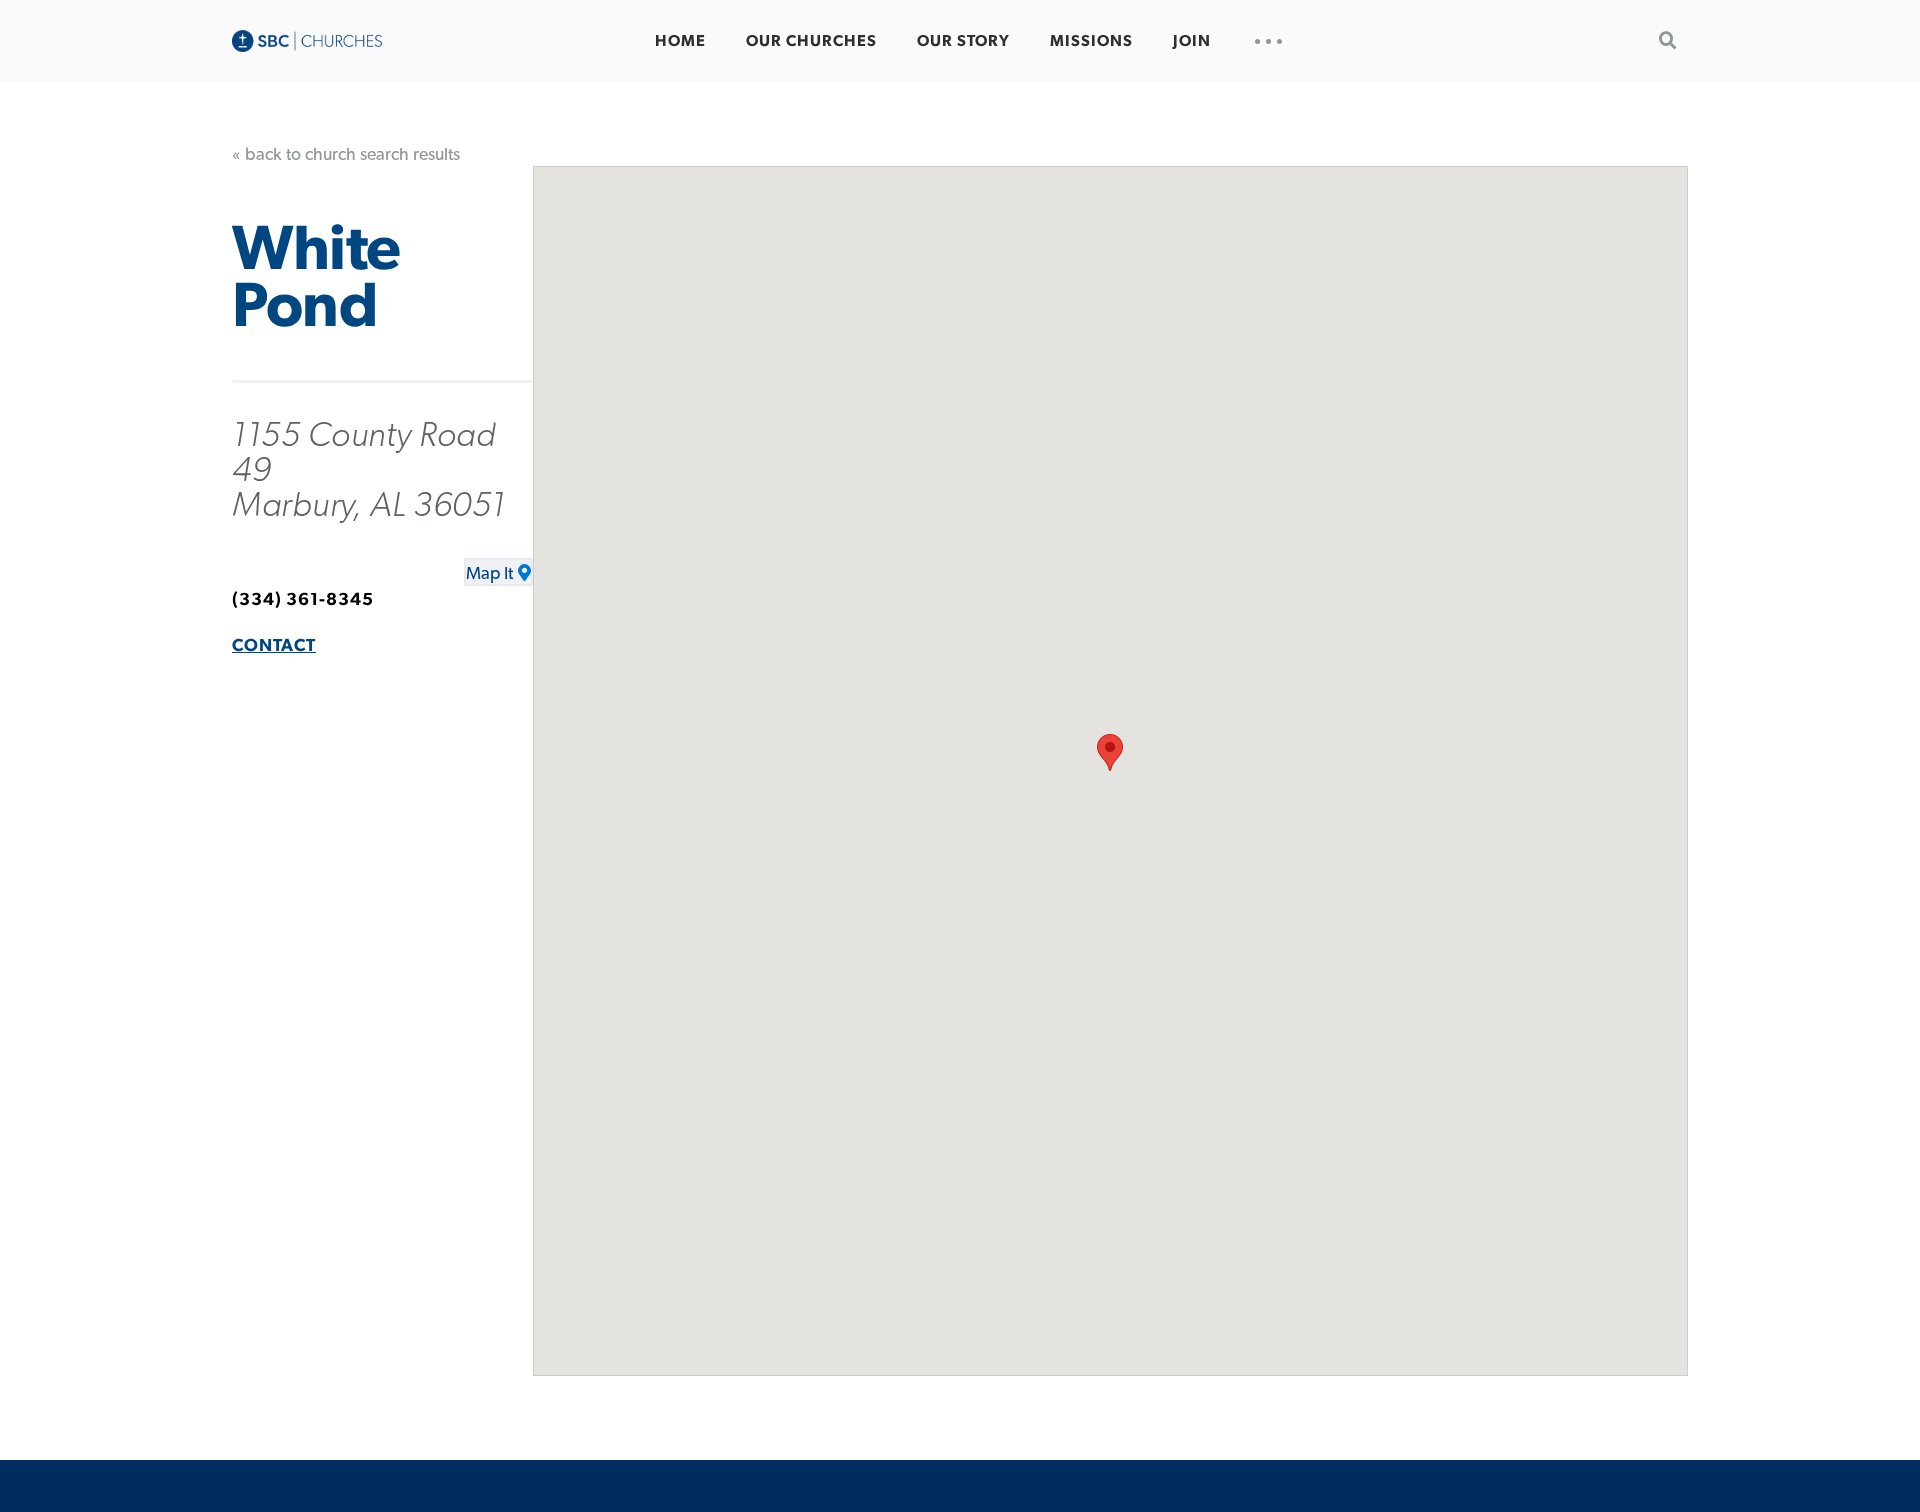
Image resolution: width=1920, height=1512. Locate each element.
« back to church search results (346, 155)
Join (1192, 41)
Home (680, 41)
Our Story (963, 41)
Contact (274, 646)
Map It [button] (489, 574)
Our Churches (811, 41)
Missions (1091, 41)
